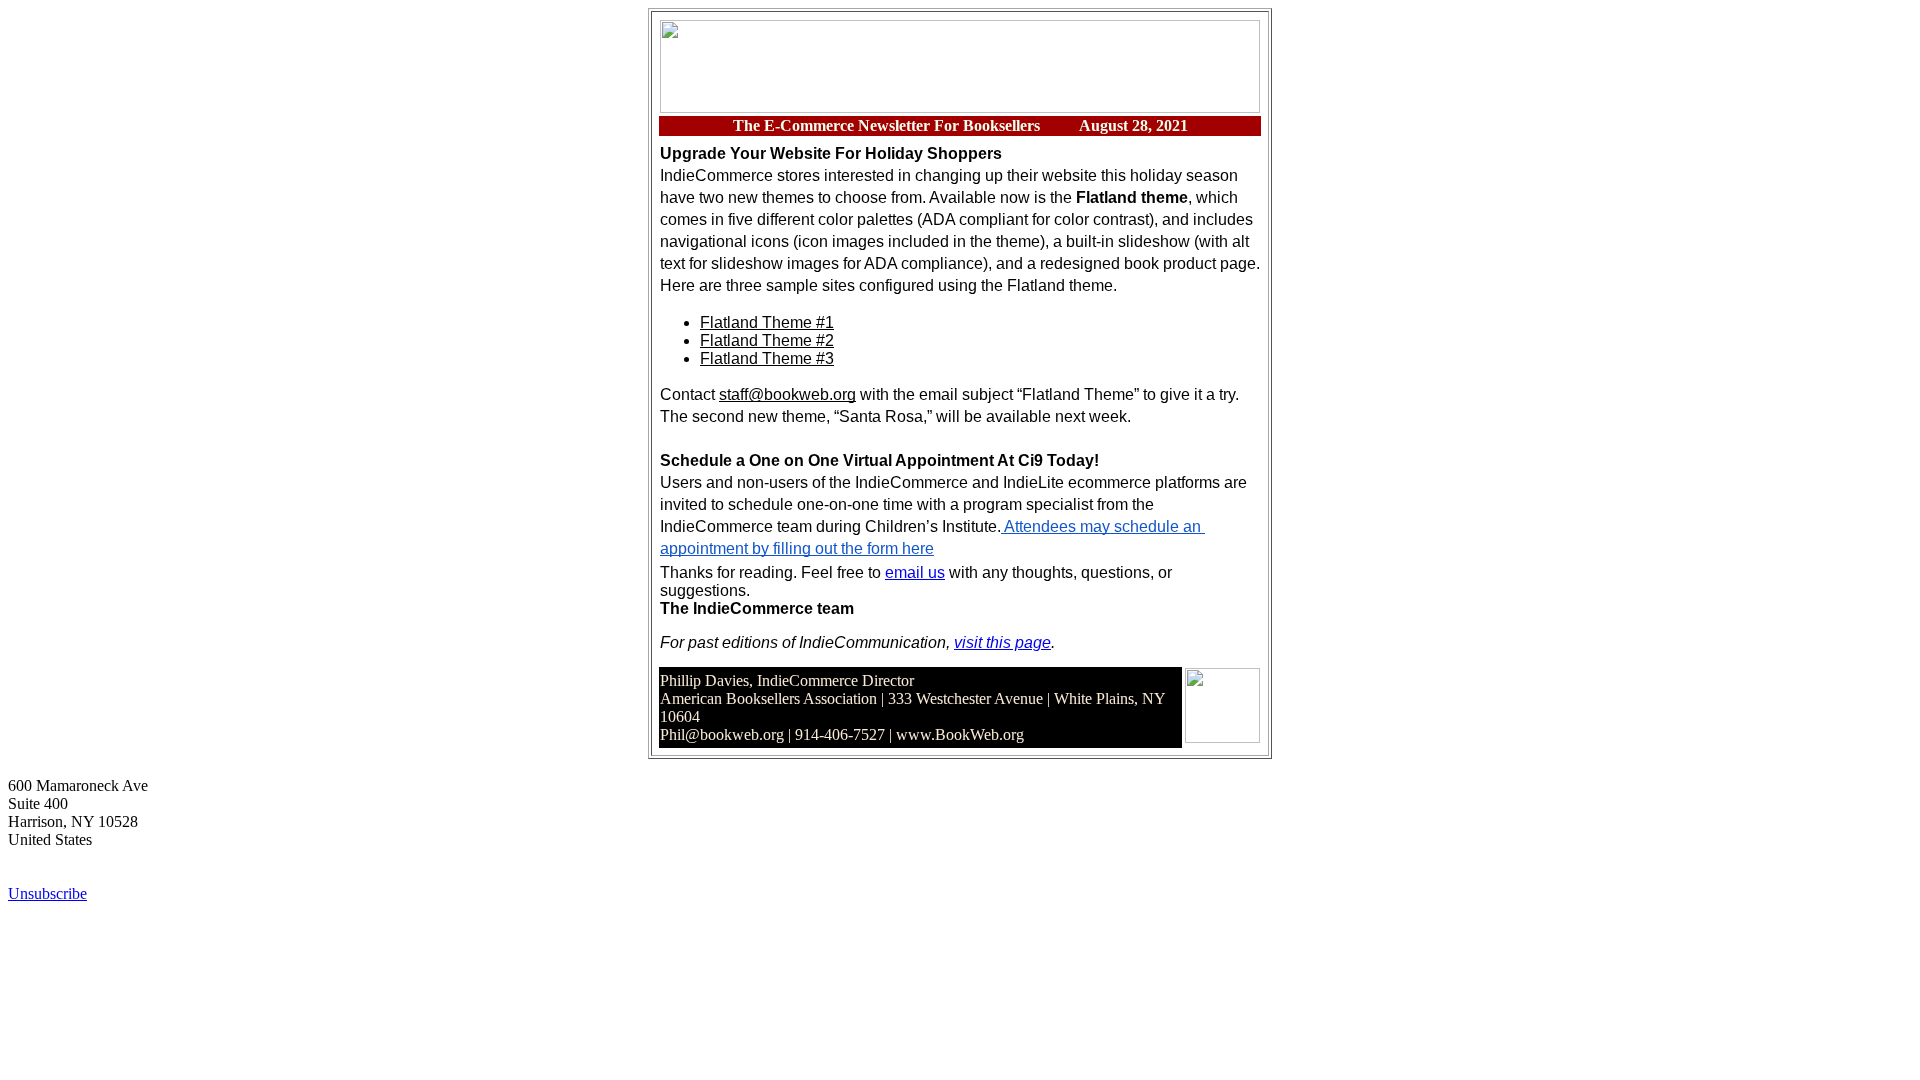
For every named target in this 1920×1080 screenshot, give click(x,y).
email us (915, 572)
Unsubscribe (47, 893)
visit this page (1002, 642)
